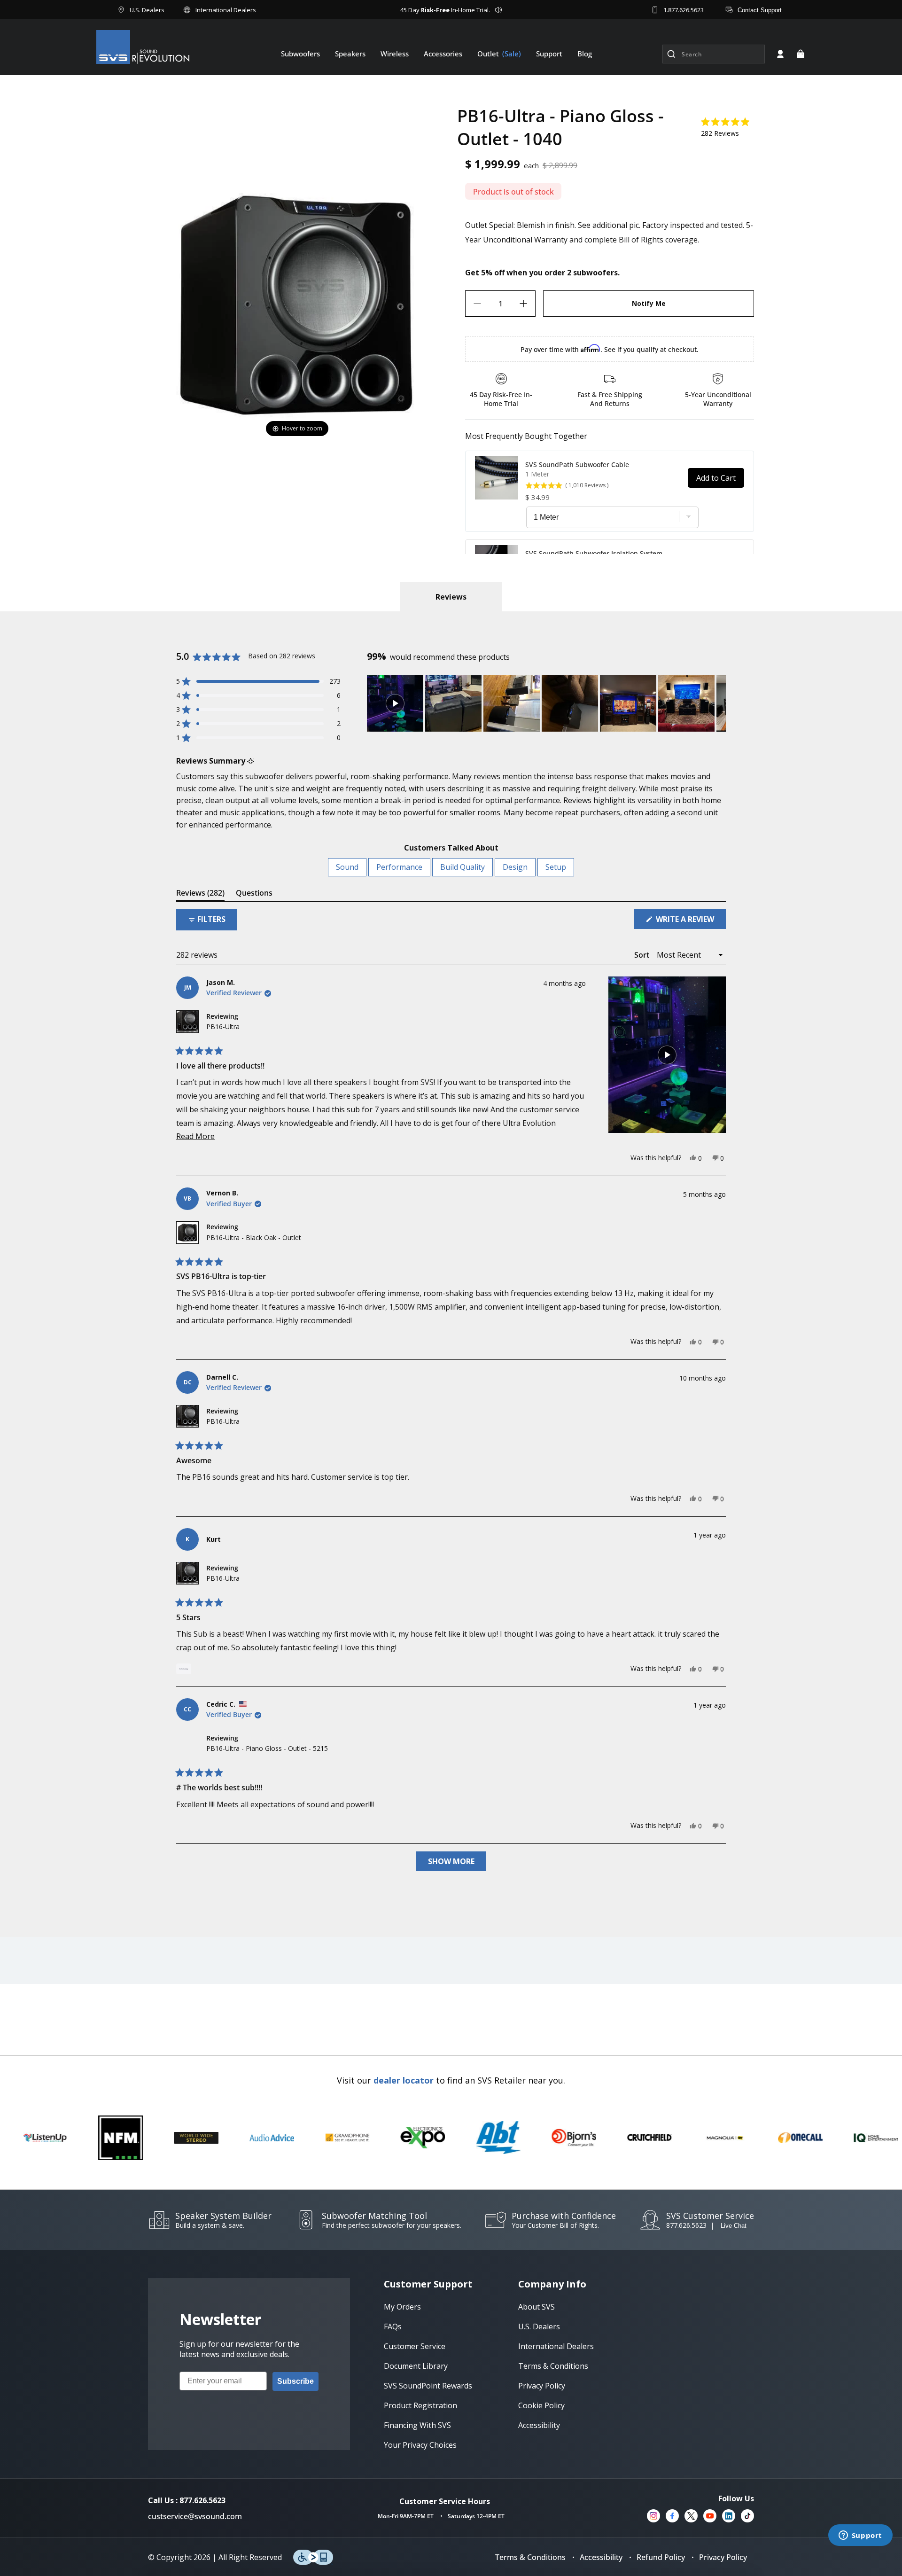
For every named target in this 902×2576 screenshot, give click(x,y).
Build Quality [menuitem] (463, 867)
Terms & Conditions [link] (553, 2366)
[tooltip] (251, 761)
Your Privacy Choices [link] (420, 2445)
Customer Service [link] (415, 2346)
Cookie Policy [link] (541, 2405)
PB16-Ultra (223, 1026)
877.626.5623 (686, 2225)
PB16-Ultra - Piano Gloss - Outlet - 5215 (267, 1748)
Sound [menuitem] (347, 867)
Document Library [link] (416, 2366)
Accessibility (601, 2557)
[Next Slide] (718, 703)
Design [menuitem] (515, 867)
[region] (546, 703)
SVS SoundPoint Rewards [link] (428, 2386)
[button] (801, 54)
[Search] (671, 54)
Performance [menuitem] (399, 867)
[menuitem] (300, 54)
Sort (643, 955)
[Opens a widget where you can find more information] (860, 2536)
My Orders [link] (402, 2307)
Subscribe (295, 2381)
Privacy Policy (723, 2557)
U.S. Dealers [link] (539, 2326)
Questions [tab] (254, 894)
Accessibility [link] (539, 2425)
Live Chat (734, 2226)
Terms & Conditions (530, 2557)
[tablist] (451, 597)
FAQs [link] (393, 2326)
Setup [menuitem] (556, 867)
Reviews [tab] (200, 894)
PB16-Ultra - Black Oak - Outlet (254, 1237)
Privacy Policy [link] (542, 2386)
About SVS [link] (537, 2307)
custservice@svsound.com (195, 2516)
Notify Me (649, 303)
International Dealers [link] (556, 2346)
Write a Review (690, 921)
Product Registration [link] (420, 2405)
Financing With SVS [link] (417, 2425)
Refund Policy (661, 2557)
